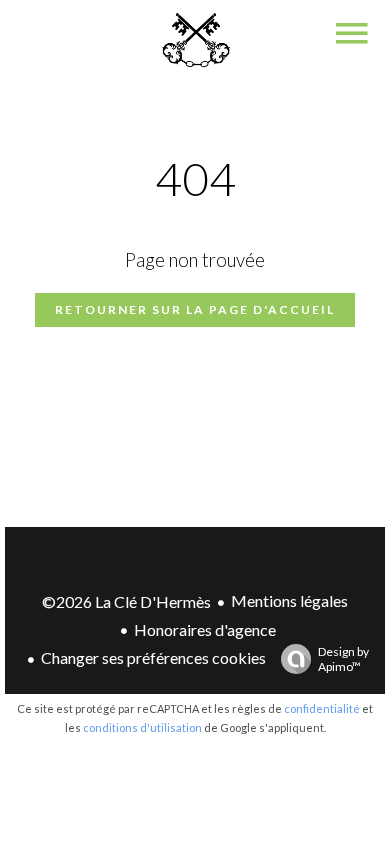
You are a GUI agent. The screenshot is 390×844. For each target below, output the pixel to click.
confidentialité (322, 708)
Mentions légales (289, 600)
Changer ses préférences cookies (153, 657)
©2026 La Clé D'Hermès (126, 601)
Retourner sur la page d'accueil (195, 309)
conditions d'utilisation (142, 727)
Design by (343, 659)
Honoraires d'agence (205, 629)
